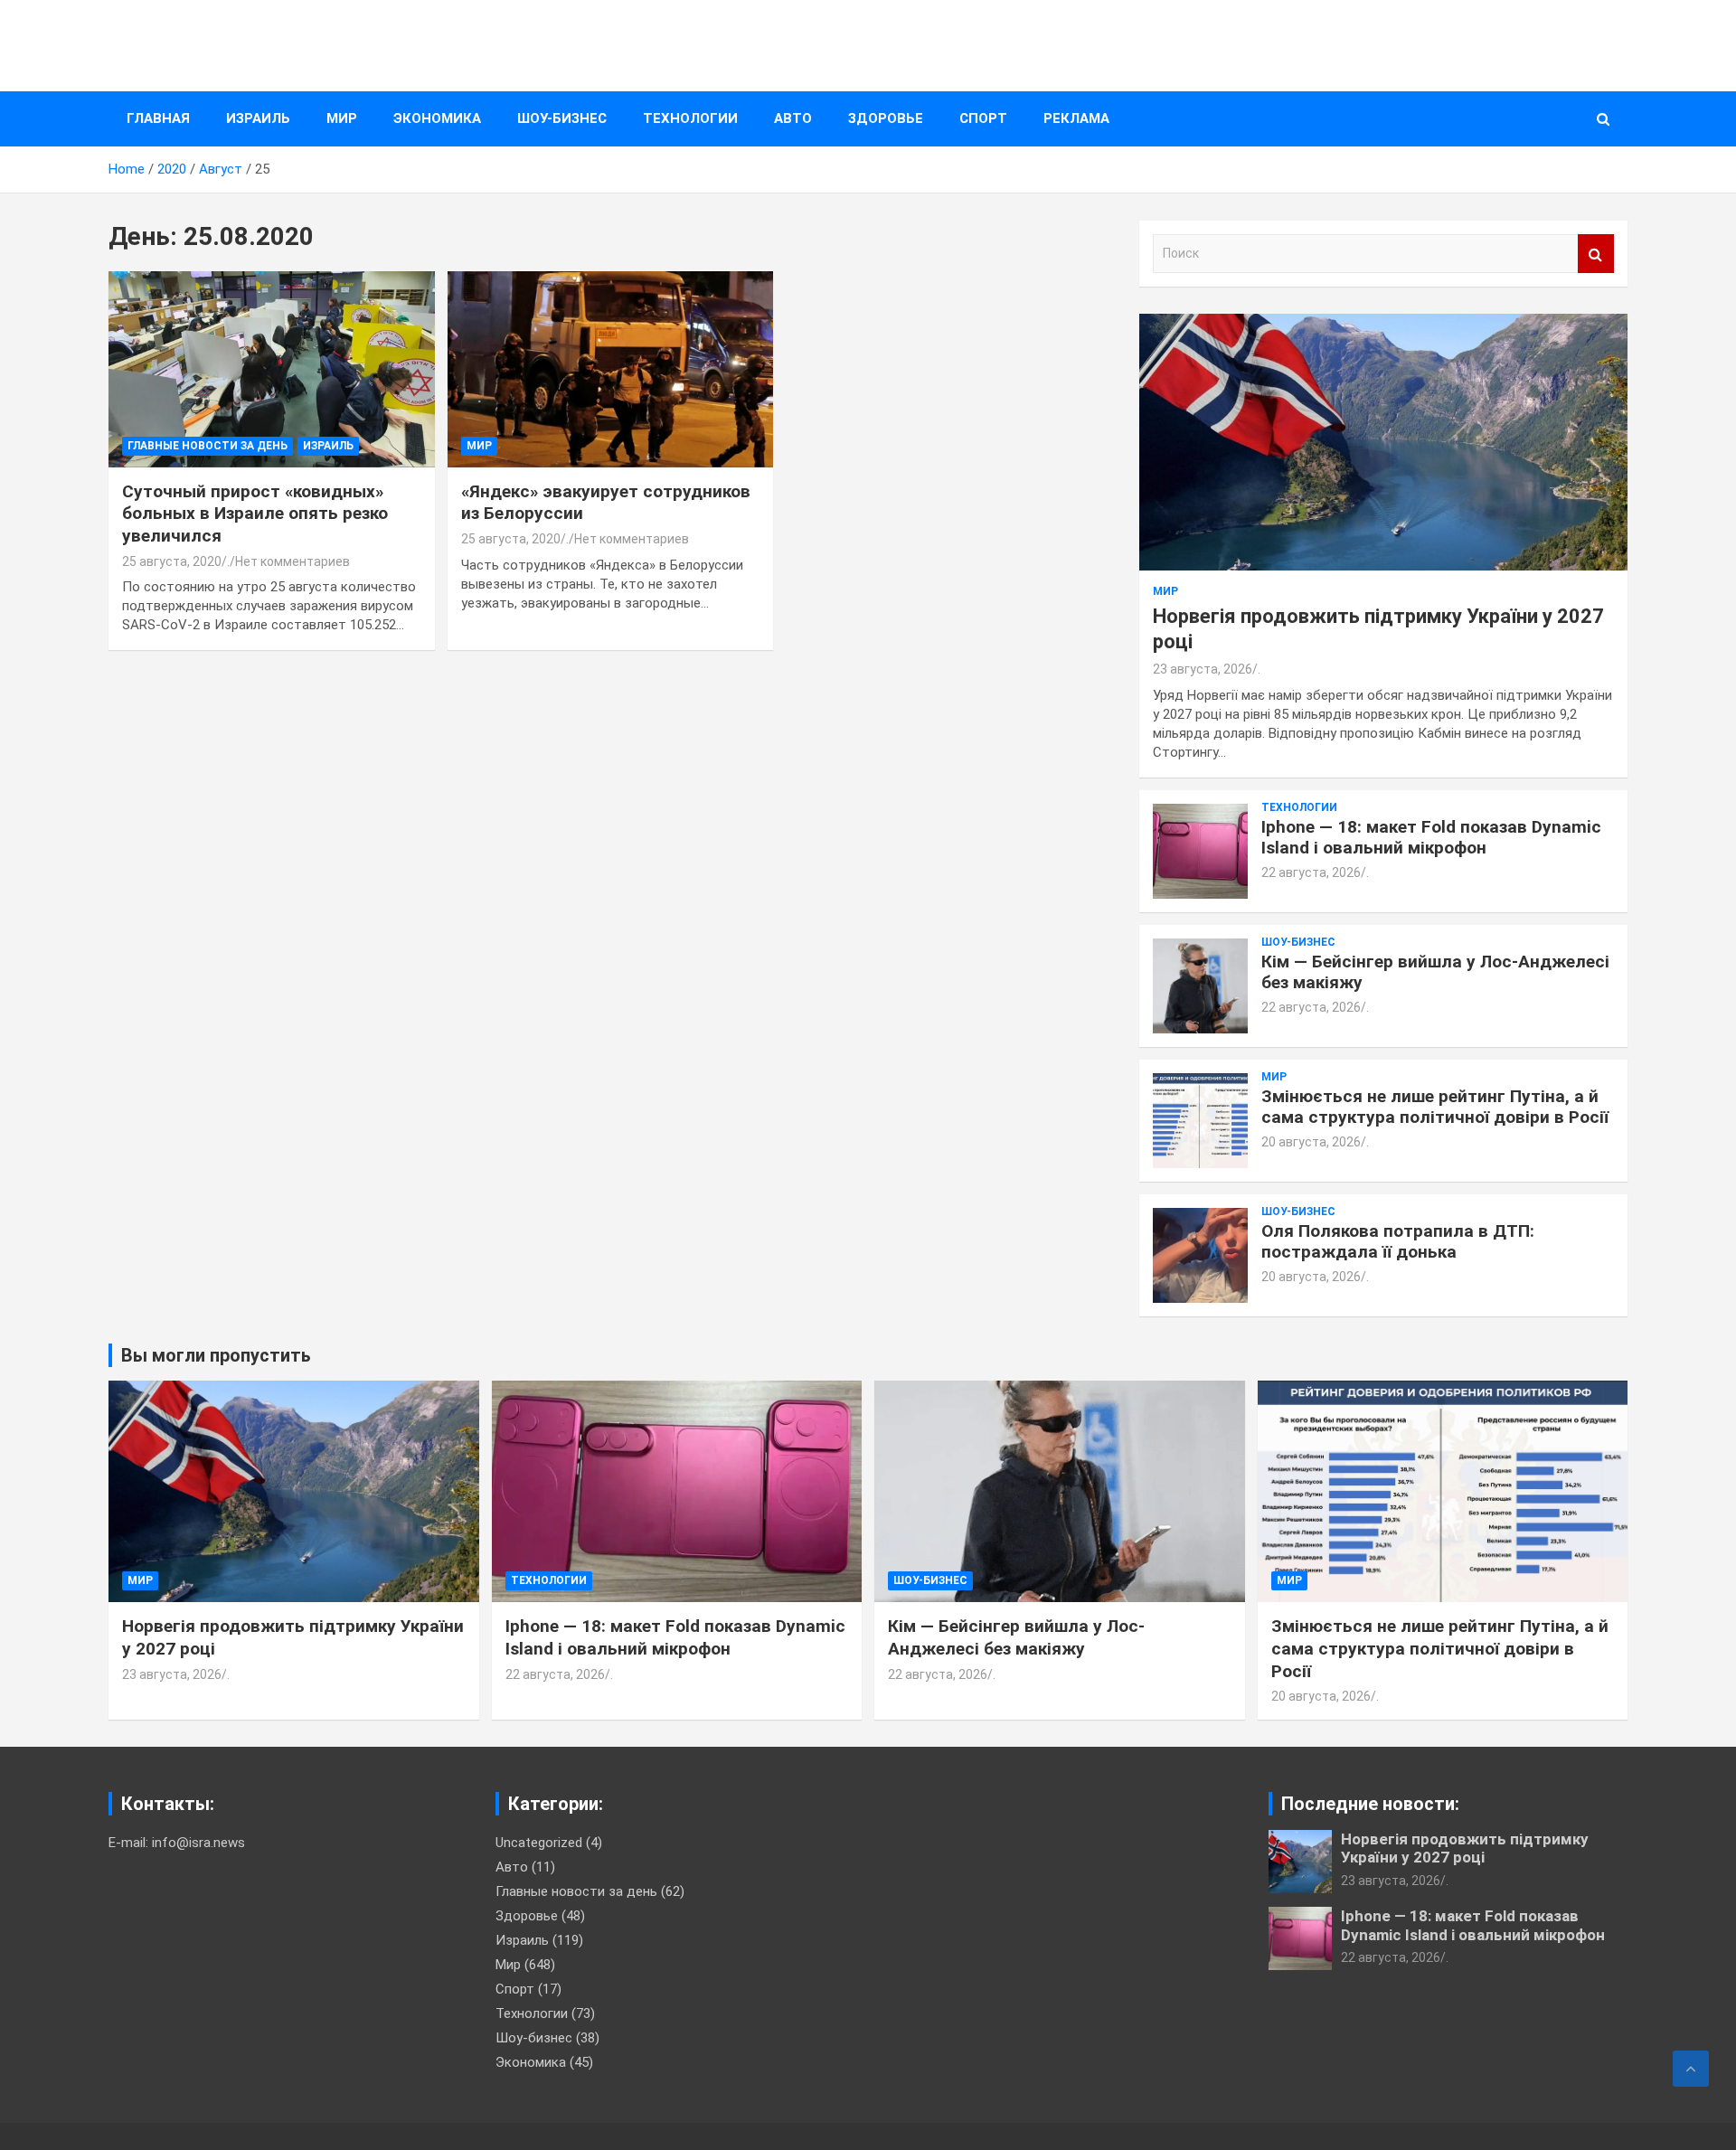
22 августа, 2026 (1311, 872)
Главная (158, 118)
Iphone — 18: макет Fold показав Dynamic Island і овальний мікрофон (1431, 837)
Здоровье (886, 118)
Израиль (258, 118)
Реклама (1076, 118)
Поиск (1596, 254)
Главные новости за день (208, 446)
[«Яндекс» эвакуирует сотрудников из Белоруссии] (611, 370)
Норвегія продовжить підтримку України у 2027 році (1465, 1848)
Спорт (983, 118)
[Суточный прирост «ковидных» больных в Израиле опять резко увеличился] (272, 370)
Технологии (690, 118)
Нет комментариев (292, 561)
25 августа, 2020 (172, 561)
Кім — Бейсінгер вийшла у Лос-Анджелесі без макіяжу (1435, 972)
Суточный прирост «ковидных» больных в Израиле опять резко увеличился (255, 514)
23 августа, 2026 (1203, 669)
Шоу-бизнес (562, 118)
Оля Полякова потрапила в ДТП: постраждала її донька (1398, 1241)
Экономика (437, 118)
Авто (793, 118)
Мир (342, 118)
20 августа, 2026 (1311, 1142)
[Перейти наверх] (1691, 2069)
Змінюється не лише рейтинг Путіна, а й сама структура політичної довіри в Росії (1435, 1107)
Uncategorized (539, 1843)
